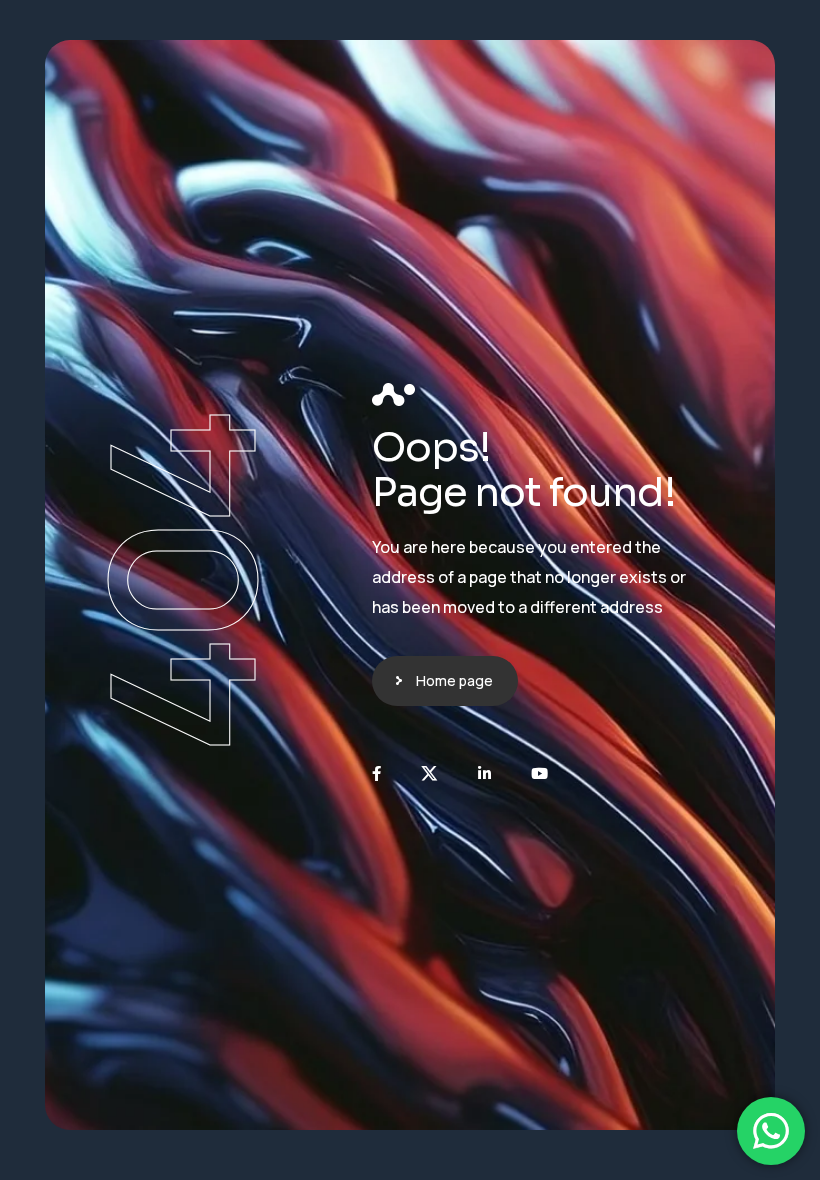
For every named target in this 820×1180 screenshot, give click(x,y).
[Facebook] (376, 773)
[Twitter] (429, 773)
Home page (454, 680)
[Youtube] (539, 773)
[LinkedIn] (484, 773)
